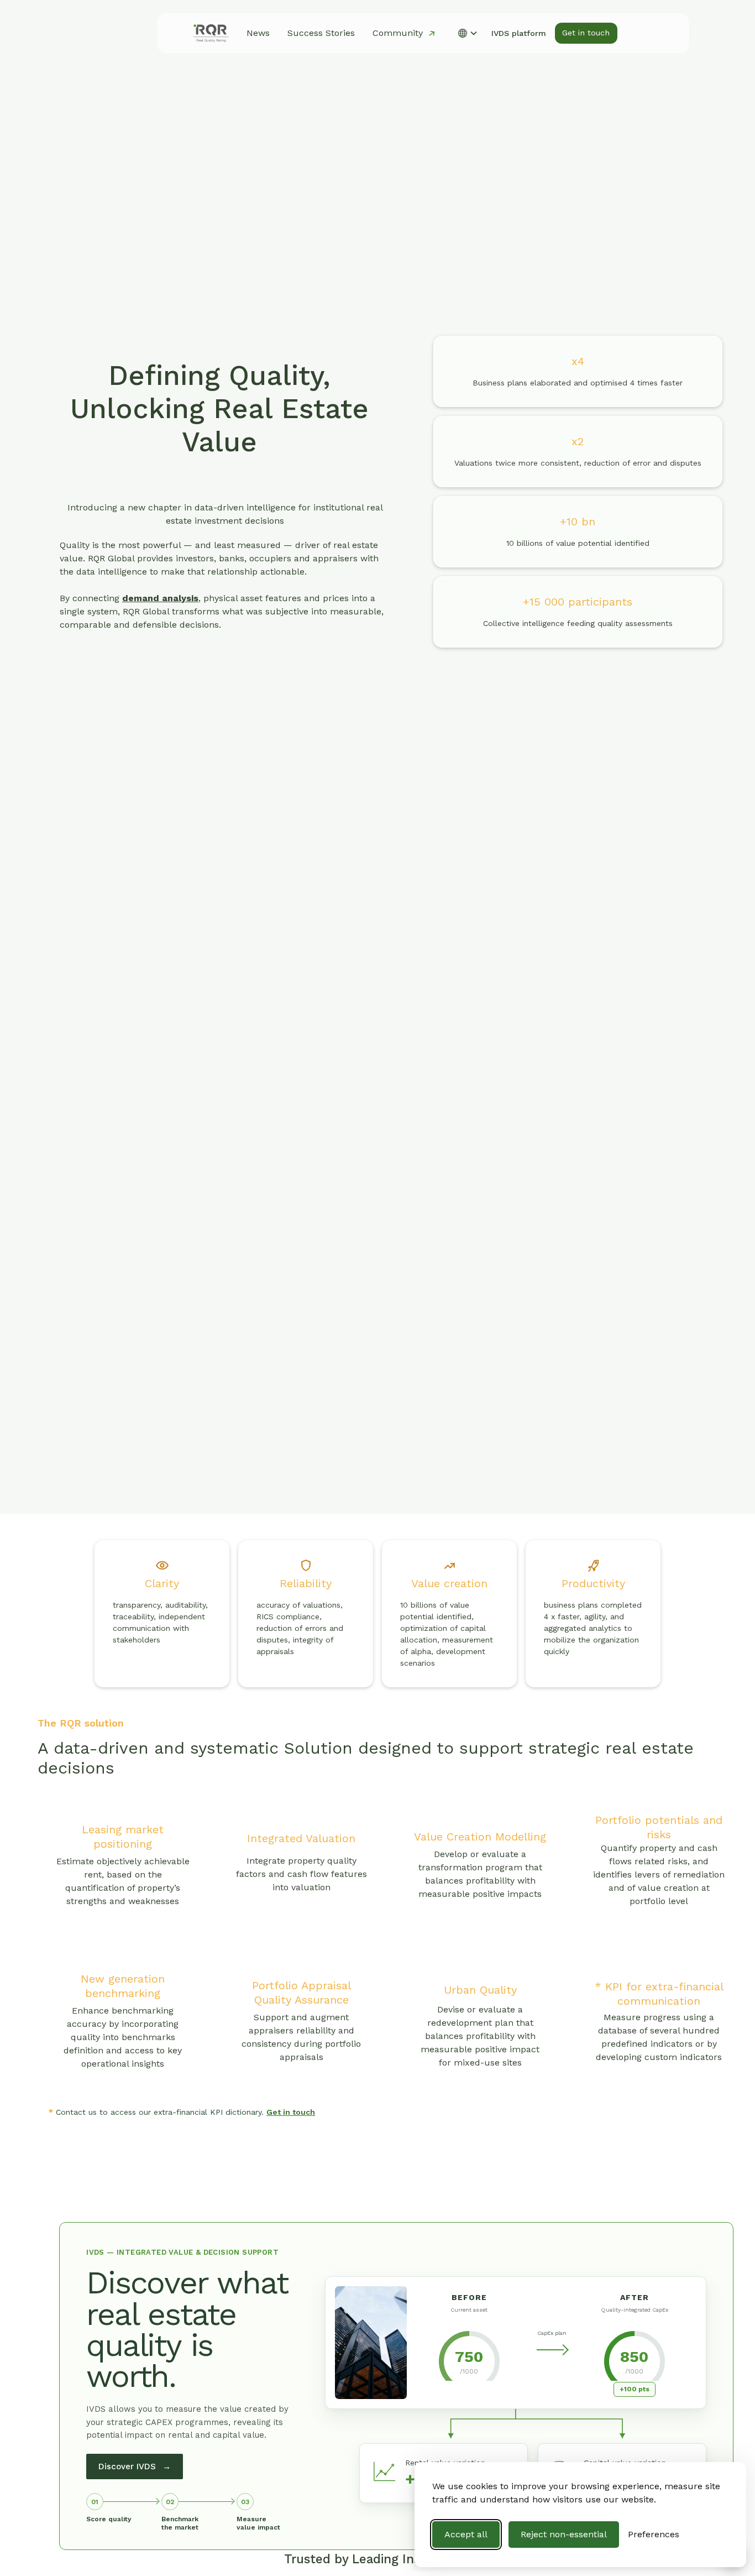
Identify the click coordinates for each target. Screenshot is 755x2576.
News (258, 33)
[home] (211, 33)
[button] (468, 33)
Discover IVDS (135, 2467)
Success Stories (321, 33)
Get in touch (291, 2112)
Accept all (466, 2534)
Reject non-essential (564, 2534)
